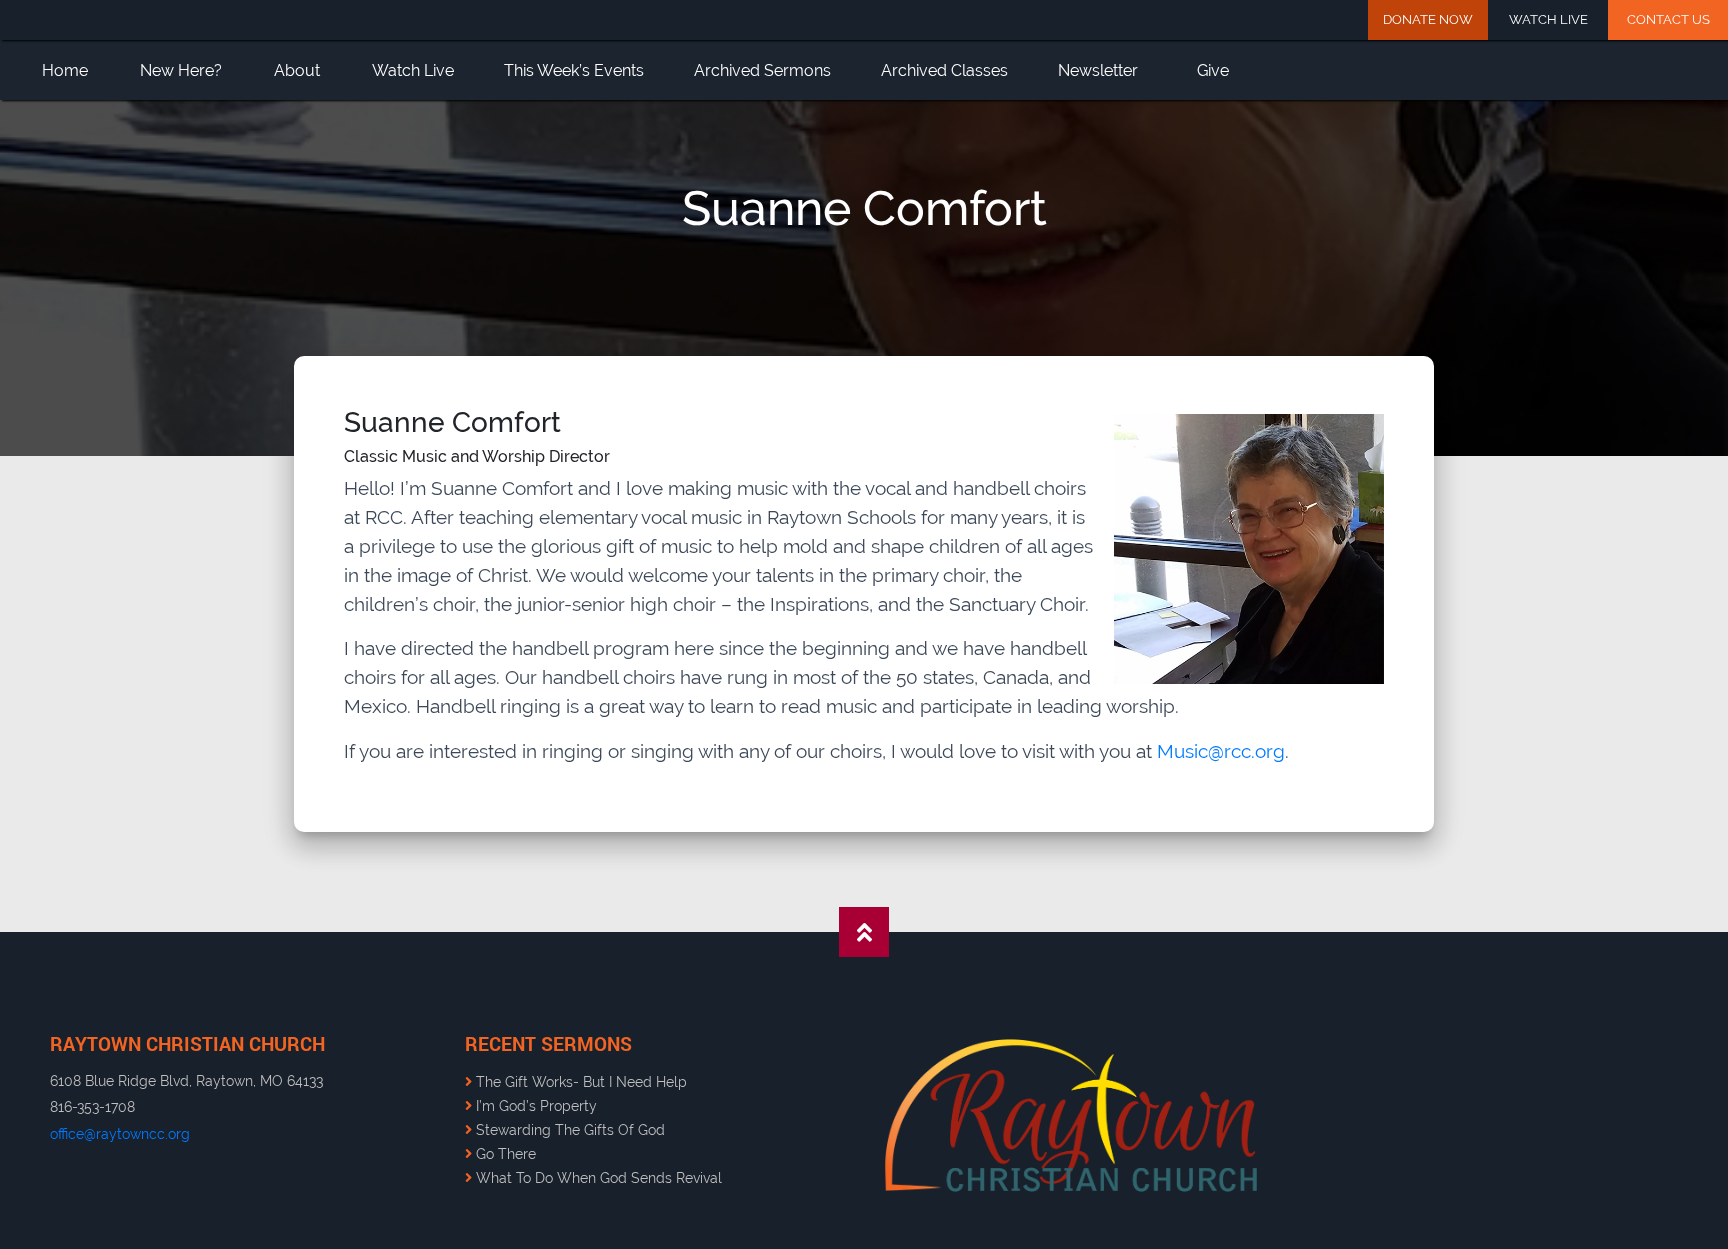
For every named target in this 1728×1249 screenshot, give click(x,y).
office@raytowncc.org (120, 1133)
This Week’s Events (574, 70)
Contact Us (1668, 19)
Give (1213, 70)
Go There (504, 1153)
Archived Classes (944, 70)
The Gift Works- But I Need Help (579, 1081)
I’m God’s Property (534, 1105)
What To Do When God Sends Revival (597, 1177)
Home (65, 70)
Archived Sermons (762, 70)
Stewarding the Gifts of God (568, 1129)
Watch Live (1548, 19)
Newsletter (1098, 70)
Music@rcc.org (1221, 751)
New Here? (181, 70)
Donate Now (1428, 19)
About (297, 70)
